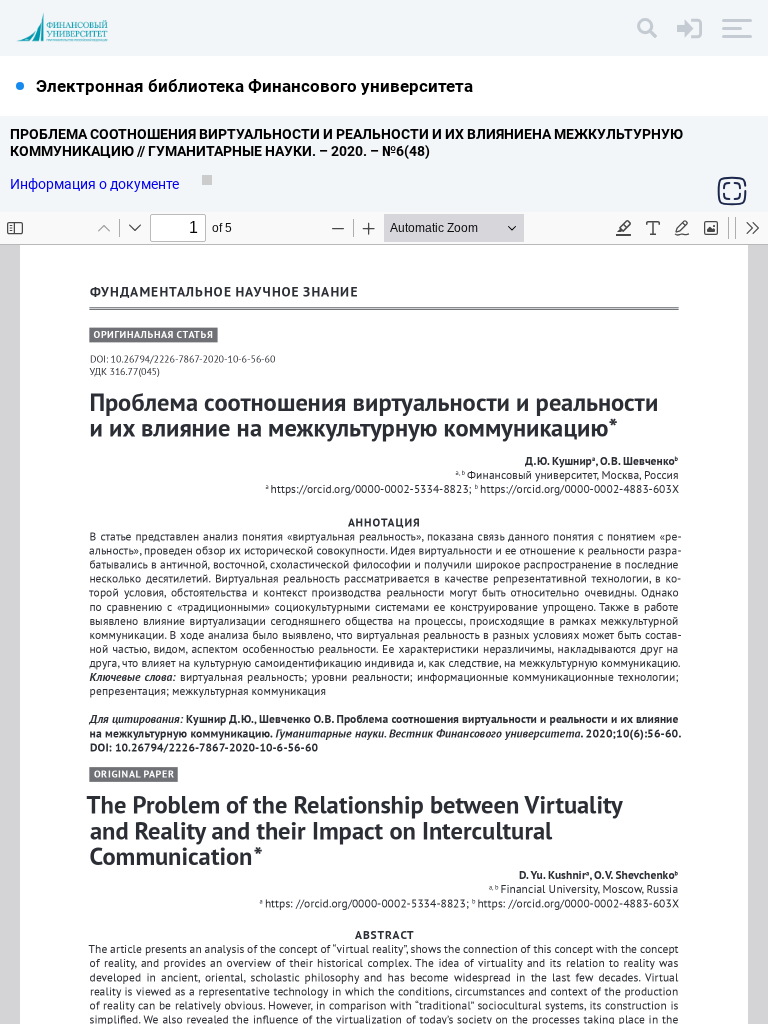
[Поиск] (647, 28)
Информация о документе (96, 184)
